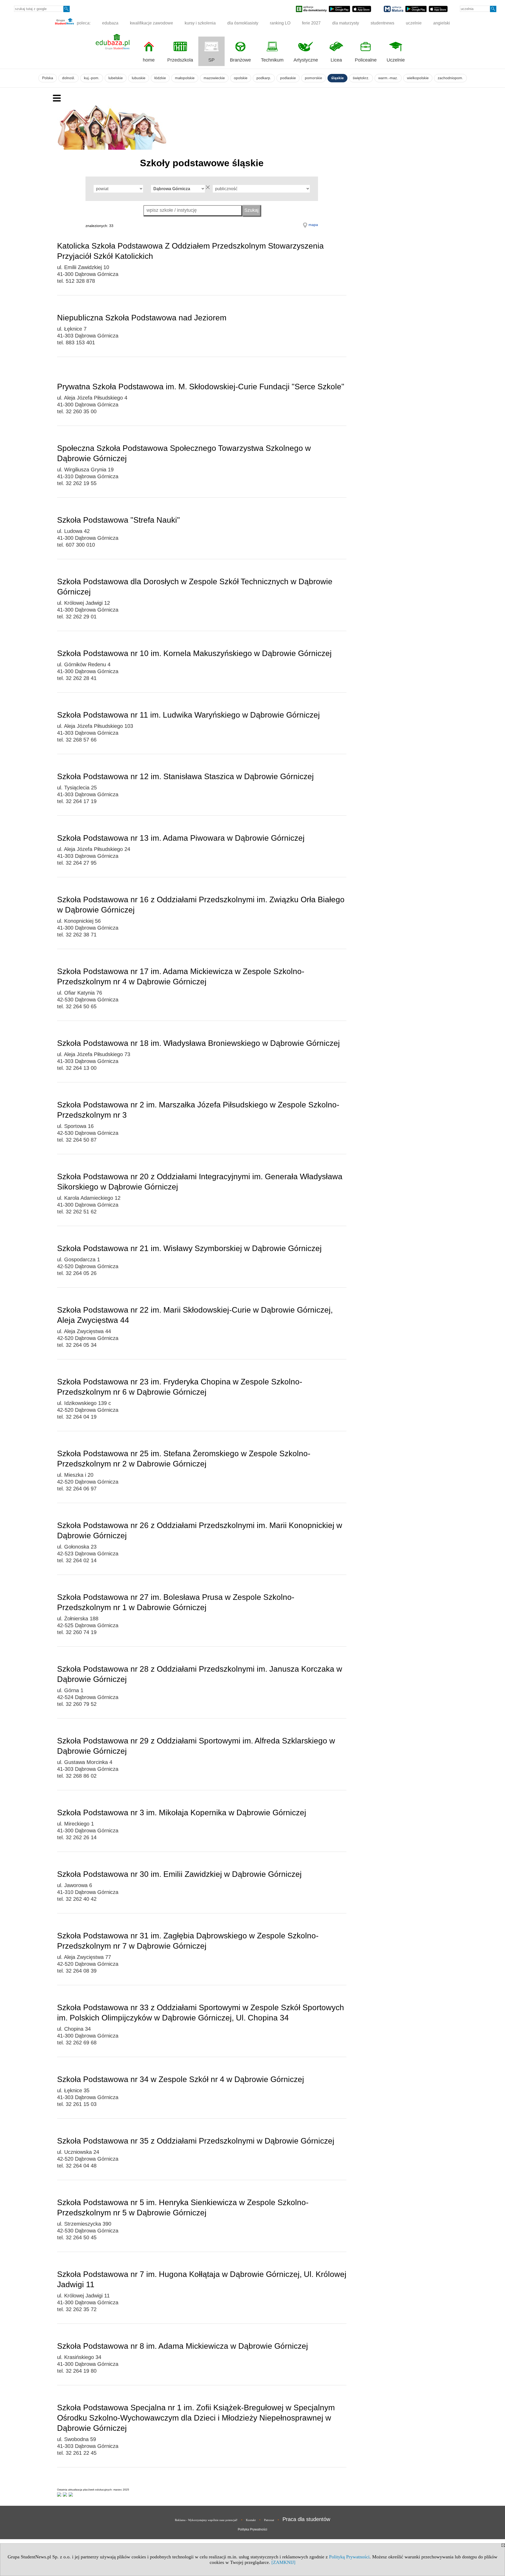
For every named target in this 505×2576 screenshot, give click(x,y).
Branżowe (240, 60)
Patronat (269, 2520)
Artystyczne (306, 60)
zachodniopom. (450, 78)
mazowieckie (214, 78)
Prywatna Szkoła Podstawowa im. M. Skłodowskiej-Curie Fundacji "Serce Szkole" (201, 387)
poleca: (83, 23)
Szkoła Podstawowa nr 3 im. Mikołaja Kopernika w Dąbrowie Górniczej (182, 1813)
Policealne (366, 60)
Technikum (272, 60)
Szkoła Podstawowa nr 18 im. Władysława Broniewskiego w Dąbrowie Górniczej (198, 1043)
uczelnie (414, 23)
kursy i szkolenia (200, 23)
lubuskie (139, 78)
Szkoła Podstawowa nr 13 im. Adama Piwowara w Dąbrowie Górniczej (181, 838)
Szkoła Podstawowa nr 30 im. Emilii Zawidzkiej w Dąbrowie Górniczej (179, 1874)
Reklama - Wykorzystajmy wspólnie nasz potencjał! (206, 2520)
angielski (442, 23)
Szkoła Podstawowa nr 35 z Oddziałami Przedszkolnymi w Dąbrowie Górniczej (196, 2141)
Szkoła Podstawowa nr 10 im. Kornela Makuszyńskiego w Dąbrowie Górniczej (194, 653)
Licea (336, 60)
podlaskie (288, 78)
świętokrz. (361, 78)
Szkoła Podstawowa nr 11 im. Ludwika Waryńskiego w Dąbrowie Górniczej (188, 715)
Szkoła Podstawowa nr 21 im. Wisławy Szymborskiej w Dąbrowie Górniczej (189, 1248)
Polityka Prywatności (252, 2529)
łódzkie (160, 78)
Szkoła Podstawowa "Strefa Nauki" (118, 520)
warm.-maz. (388, 78)
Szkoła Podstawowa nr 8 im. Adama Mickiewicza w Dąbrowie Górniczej (183, 2346)
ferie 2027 (311, 23)
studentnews (382, 23)
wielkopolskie (418, 78)
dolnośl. (69, 78)
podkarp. (264, 78)
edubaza (110, 23)
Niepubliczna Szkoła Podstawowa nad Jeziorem (142, 318)
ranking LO (280, 23)
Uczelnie (396, 60)
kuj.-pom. (92, 78)
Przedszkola (180, 60)
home (149, 60)
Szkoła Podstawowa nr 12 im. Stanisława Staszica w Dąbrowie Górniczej (185, 776)
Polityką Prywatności (349, 2557)
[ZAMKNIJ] (283, 2562)
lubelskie (116, 78)
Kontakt (251, 2520)
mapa (313, 225)
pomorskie (314, 78)
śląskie (337, 78)
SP (211, 60)
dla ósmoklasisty (243, 23)
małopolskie (185, 78)
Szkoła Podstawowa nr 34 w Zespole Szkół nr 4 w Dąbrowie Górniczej (181, 2079)
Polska (48, 78)
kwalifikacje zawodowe (151, 23)
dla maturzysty (346, 23)
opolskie (241, 78)
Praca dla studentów (306, 2519)
